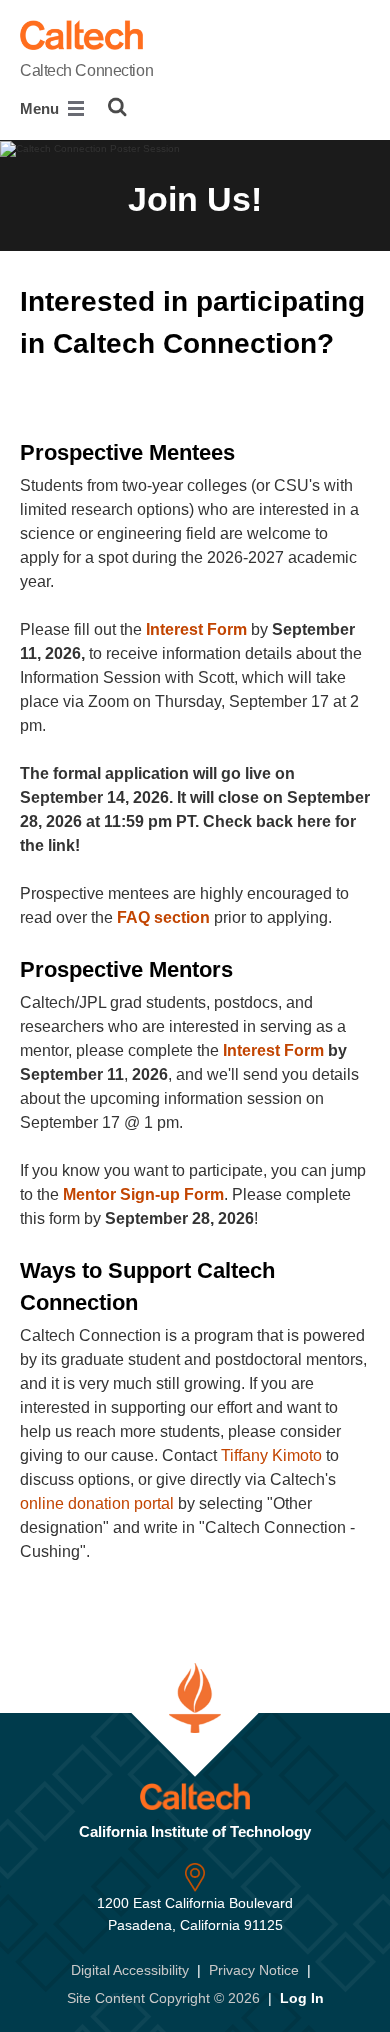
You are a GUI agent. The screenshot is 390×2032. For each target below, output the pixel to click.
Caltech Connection (86, 70)
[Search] (117, 107)
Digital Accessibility (130, 1970)
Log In (302, 1998)
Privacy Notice (254, 1970)
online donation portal (97, 1503)
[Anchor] (38, 385)
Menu (41, 108)
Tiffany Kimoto (271, 1455)
